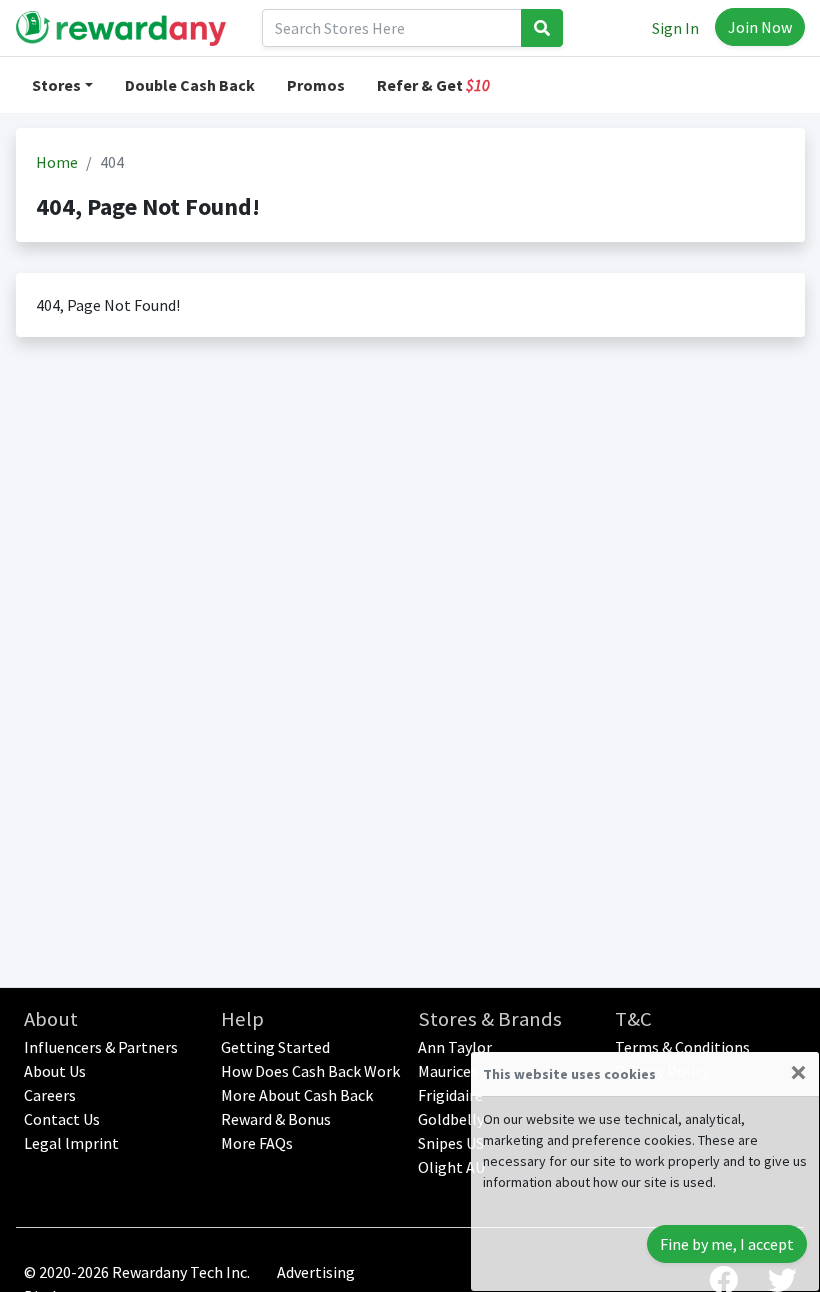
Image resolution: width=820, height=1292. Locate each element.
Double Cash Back (190, 85)
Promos (316, 85)
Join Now (760, 27)
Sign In (675, 28)
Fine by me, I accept (727, 1244)
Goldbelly (451, 1119)
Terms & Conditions (682, 1047)
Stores (56, 85)
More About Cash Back (297, 1095)
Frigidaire (450, 1095)
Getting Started (275, 1047)
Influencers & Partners (101, 1047)
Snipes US (451, 1143)
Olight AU (451, 1167)
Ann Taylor (455, 1047)
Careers (50, 1095)
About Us (55, 1071)
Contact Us (62, 1119)
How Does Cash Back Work (310, 1071)
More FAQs (257, 1143)
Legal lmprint (71, 1143)
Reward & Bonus (276, 1119)
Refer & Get (433, 85)
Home (57, 162)
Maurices (448, 1071)
